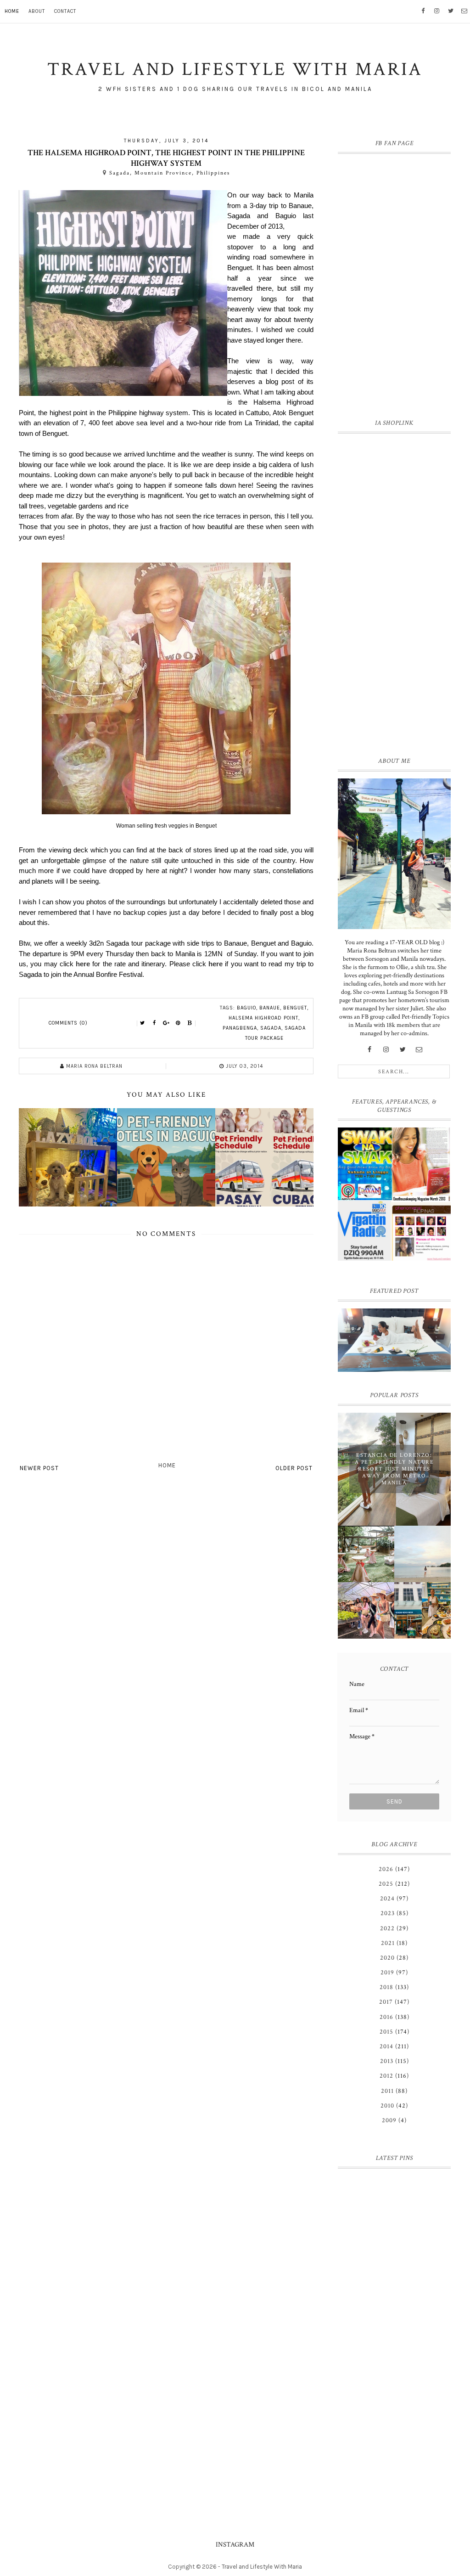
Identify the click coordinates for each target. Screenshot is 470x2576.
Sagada (271, 1028)
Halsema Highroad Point (263, 1018)
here (83, 964)
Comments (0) (68, 1023)
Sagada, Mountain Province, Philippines (170, 173)
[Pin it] (178, 1023)
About (37, 11)
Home (12, 11)
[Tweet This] (142, 1023)
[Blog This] (190, 1023)
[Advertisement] (394, 593)
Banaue (270, 1008)
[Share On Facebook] (154, 1023)
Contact (65, 11)
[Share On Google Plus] (166, 1023)
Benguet (295, 1008)
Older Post (294, 1468)
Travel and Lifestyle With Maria (262, 2567)
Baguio (246, 1008)
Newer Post (39, 1468)
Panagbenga (240, 1028)
